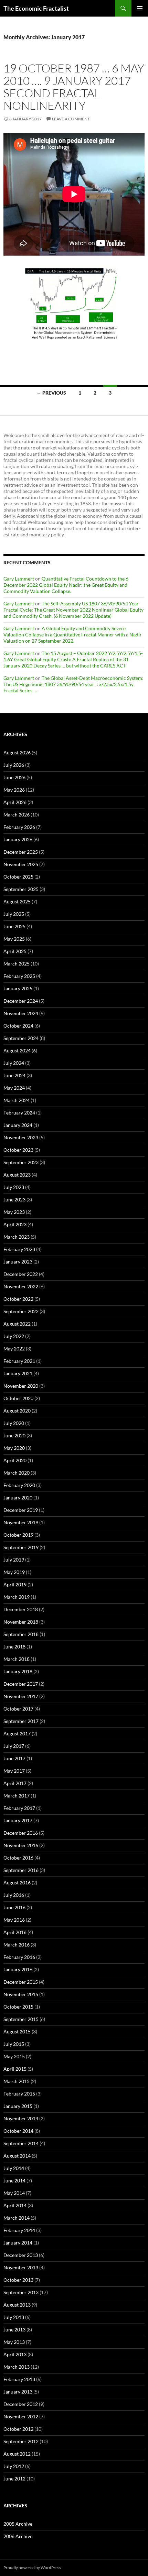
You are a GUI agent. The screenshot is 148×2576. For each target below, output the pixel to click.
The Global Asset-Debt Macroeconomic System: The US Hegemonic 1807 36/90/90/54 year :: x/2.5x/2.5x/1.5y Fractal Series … (73, 684)
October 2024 (18, 1026)
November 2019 (21, 1522)
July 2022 (14, 1336)
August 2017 (17, 1733)
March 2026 (17, 815)
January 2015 (18, 2106)
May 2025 (14, 939)
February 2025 (19, 976)
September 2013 (21, 2292)
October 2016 (18, 1858)
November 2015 (21, 1994)
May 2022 (14, 1349)
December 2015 (21, 1982)
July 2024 (14, 1063)
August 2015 (17, 2032)
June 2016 (14, 1907)
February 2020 (19, 1485)
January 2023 (18, 1262)
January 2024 (18, 1125)
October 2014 (18, 2131)
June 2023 (14, 1200)
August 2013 (17, 2305)
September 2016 (21, 1870)
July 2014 (14, 2168)
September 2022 (21, 1311)
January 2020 (18, 1498)
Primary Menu (140, 8)
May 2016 (14, 1920)
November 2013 (21, 2267)
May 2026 (14, 790)
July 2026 (14, 765)
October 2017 (18, 1709)
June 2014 (14, 2181)
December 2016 (21, 1833)
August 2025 (17, 901)
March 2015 (17, 2081)
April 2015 (15, 2069)
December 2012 (21, 2404)
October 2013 (18, 2280)
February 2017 (19, 1808)
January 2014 (18, 2243)
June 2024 (14, 1075)
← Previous (51, 393)
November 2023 (21, 1137)
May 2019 (14, 1572)
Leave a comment (71, 119)
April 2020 (15, 1460)
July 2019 (14, 1560)
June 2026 (14, 777)
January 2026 (18, 839)
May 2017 (14, 1771)
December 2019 (21, 1510)
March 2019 (17, 1597)
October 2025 (18, 877)
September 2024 (21, 1038)
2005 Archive (18, 2524)
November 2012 (21, 2416)
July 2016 (14, 1895)
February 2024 (19, 1113)
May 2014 (14, 2193)
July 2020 (14, 1423)
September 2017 (21, 1721)
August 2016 (17, 1883)
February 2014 (19, 2230)
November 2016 (21, 1845)
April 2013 (15, 2354)
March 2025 (17, 964)
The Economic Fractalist (36, 8)
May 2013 (14, 2342)
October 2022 (18, 1299)
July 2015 (14, 2044)
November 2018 (21, 1622)
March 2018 (17, 1659)
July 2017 (14, 1746)
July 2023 (14, 1187)
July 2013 (14, 2317)
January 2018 (18, 1671)
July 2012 (14, 2466)
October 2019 (18, 1535)
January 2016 (18, 1969)
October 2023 (18, 1150)
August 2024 (17, 1051)
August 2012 (17, 2454)
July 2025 (14, 914)
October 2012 (18, 2429)
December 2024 (21, 1001)
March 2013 (17, 2367)
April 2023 (15, 1224)
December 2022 (21, 1274)
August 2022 (17, 1324)
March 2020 (17, 1473)
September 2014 (21, 2143)
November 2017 (21, 1696)
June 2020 (14, 1435)
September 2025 (21, 889)
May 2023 (14, 1212)
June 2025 (14, 926)
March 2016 (17, 1945)
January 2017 (18, 1820)
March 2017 (17, 1796)
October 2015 (18, 2007)
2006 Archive (18, 2536)
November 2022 (21, 1286)
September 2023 (21, 1162)
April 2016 (15, 1932)
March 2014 (17, 2218)
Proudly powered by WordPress (32, 2568)
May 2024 (14, 1088)
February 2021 (19, 1361)
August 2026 (17, 752)
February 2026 (19, 827)
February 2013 (19, 2379)
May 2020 (14, 1448)
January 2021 (18, 1373)
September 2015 (21, 2019)
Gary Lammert (19, 579)
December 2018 (21, 1609)
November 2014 (21, 2118)
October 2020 (18, 1398)
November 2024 (21, 1013)
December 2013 (21, 2255)
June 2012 (14, 2479)
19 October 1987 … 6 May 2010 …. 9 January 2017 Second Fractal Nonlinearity (74, 87)
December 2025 (21, 852)
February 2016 (19, 1957)
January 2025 (18, 988)
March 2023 (17, 1237)
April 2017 (15, 1783)
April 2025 (15, 951)
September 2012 (21, 2441)
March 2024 (17, 1100)
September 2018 (21, 1634)
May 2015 (14, 2056)
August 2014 (17, 2156)
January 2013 (18, 2392)
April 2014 (15, 2205)
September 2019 (21, 1547)
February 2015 (19, 2094)
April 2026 (15, 802)
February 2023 (19, 1249)
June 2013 (14, 2330)
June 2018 (14, 1647)
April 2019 (15, 1584)
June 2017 (14, 1758)
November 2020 (21, 1386)
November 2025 (21, 864)
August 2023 (17, 1175)
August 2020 (17, 1411)
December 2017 (21, 1684)
